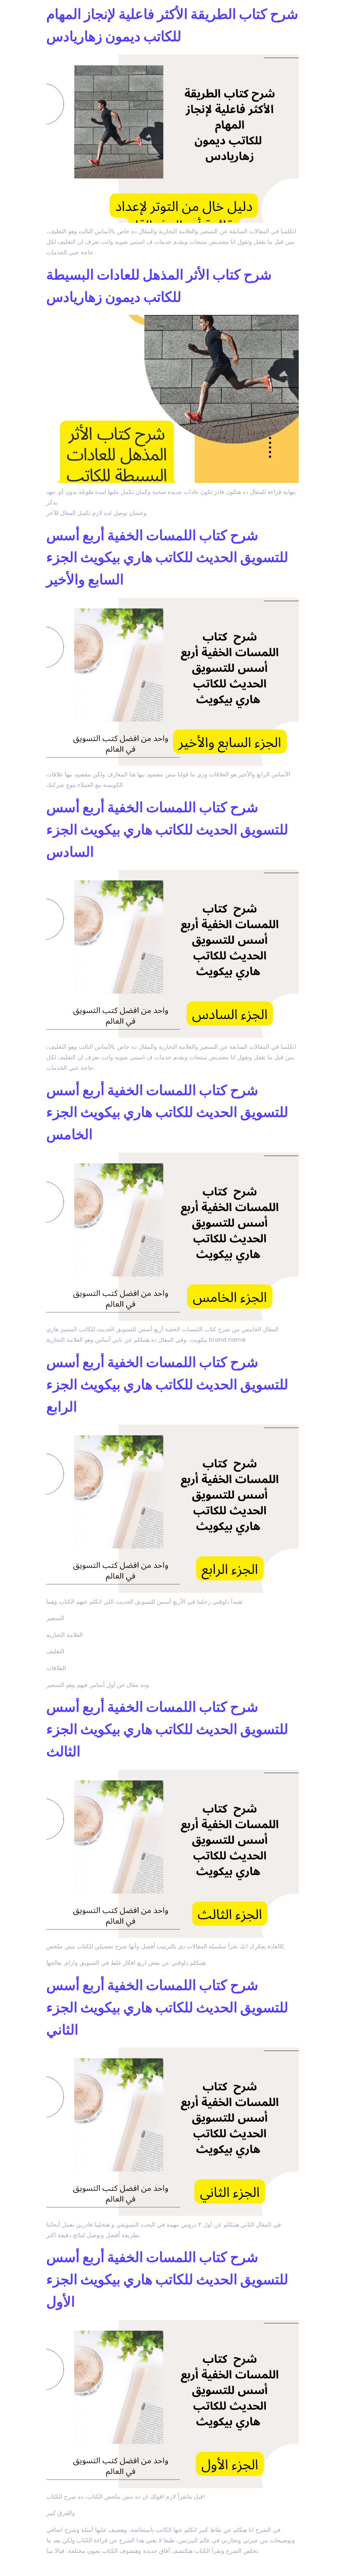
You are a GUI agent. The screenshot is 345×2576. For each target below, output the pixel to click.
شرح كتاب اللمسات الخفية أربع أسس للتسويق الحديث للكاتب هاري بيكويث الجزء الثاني (167, 2007)
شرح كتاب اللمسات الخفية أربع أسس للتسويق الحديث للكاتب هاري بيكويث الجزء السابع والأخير (167, 558)
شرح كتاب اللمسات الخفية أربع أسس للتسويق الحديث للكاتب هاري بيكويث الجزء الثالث (167, 1729)
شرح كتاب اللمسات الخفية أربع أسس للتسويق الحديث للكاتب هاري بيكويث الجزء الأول (167, 2279)
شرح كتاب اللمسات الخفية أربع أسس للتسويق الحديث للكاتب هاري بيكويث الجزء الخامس (167, 1112)
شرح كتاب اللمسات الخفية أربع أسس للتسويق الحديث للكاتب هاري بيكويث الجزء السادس (167, 830)
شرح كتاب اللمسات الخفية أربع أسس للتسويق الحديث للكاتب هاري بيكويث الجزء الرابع (167, 1384)
